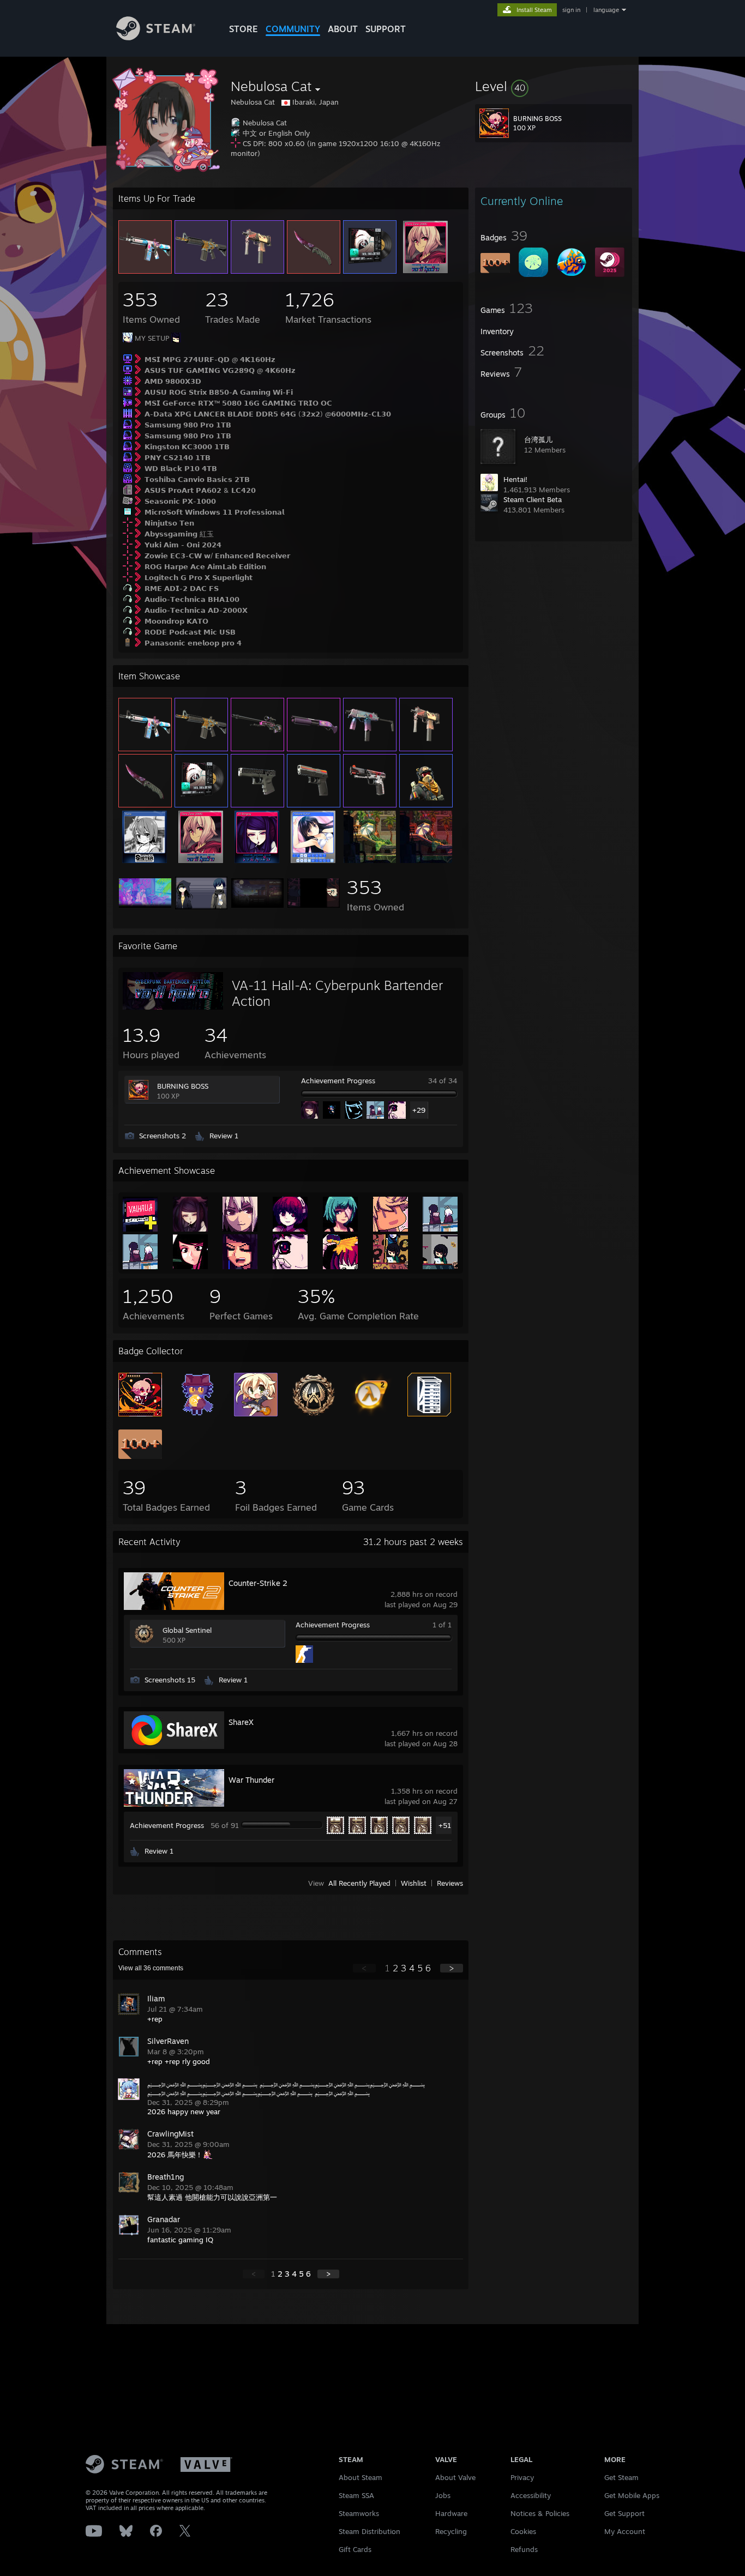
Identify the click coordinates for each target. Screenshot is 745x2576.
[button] (554, 86)
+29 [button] (419, 1110)
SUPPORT (386, 29)
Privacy (522, 2477)
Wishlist (414, 1883)
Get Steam (621, 2477)
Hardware (451, 2513)
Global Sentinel (187, 1630)
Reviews (450, 1883)
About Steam (361, 2477)
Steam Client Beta (533, 499)
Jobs (443, 2495)
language (606, 10)
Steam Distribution (370, 2531)
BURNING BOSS (183, 1086)
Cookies (523, 2531)
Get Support (624, 2513)
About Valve (455, 2477)
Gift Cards (355, 2549)
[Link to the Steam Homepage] (156, 37)
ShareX (241, 1722)
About (343, 29)
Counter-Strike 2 (258, 1583)
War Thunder (251, 1780)
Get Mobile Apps (632, 2495)
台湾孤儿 (538, 439)
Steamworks (359, 2513)
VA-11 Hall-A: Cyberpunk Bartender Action (337, 993)
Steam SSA (356, 2495)
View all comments (151, 1968)
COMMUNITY (293, 29)
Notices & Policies (540, 2513)
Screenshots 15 (170, 1680)
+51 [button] (445, 1825)
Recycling (451, 2531)
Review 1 (224, 1136)
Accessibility (531, 2495)
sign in (571, 10)
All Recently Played (359, 1883)
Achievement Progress (338, 1081)
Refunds (524, 2549)
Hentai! (515, 479)
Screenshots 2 (163, 1136)
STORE (244, 29)
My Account (625, 2531)
